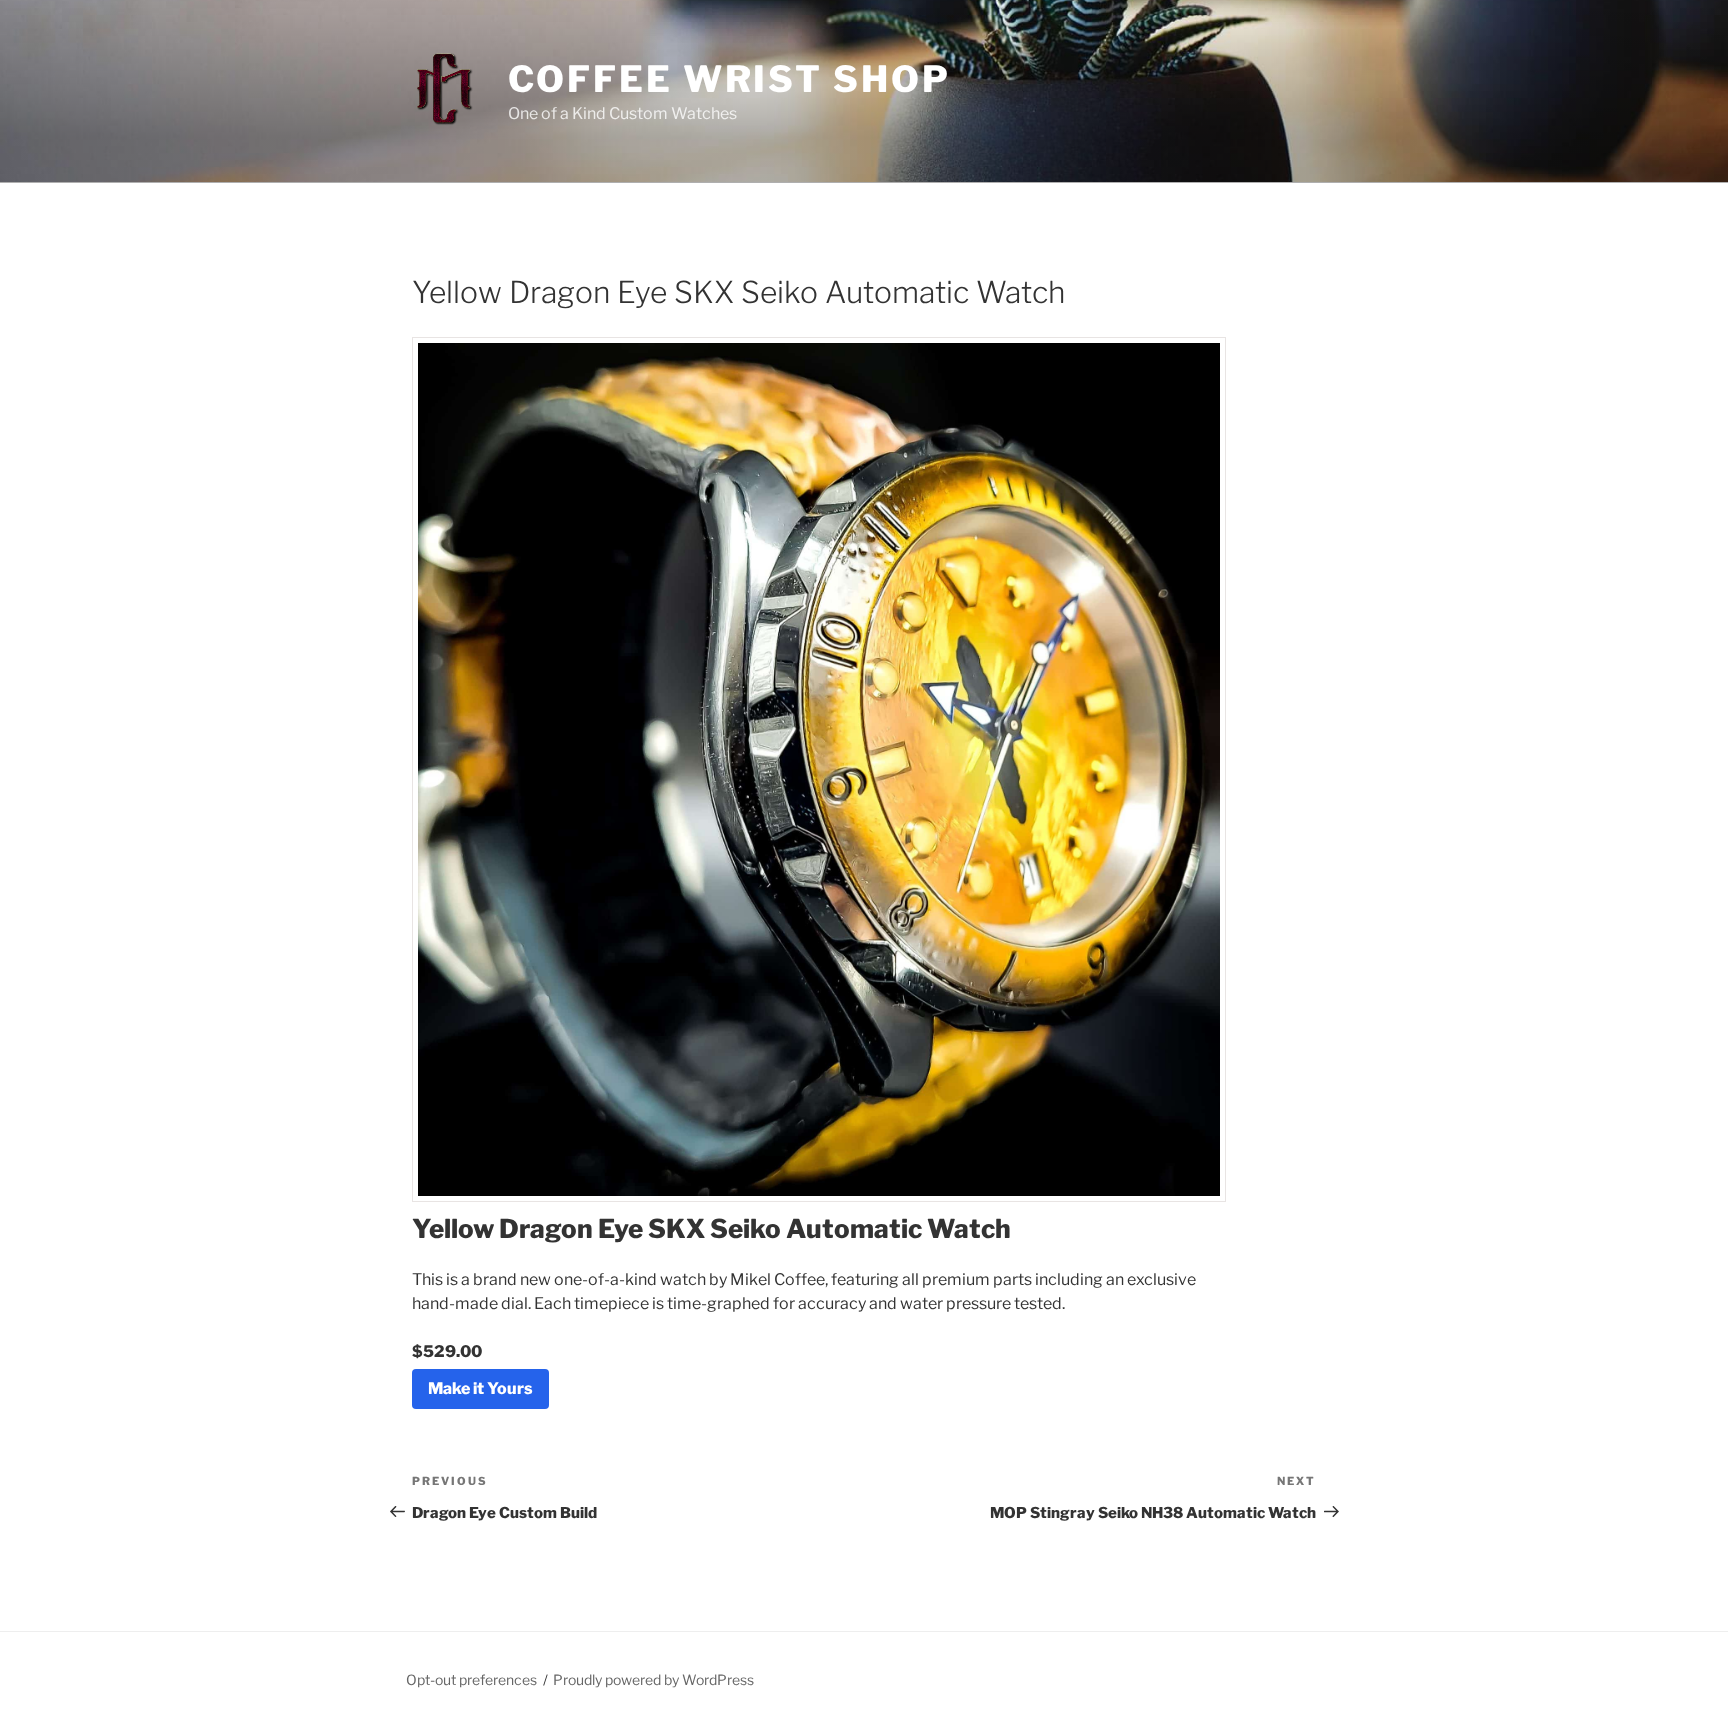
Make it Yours (480, 1388)
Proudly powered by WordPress (653, 1679)
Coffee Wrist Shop (729, 79)
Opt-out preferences (471, 1679)
